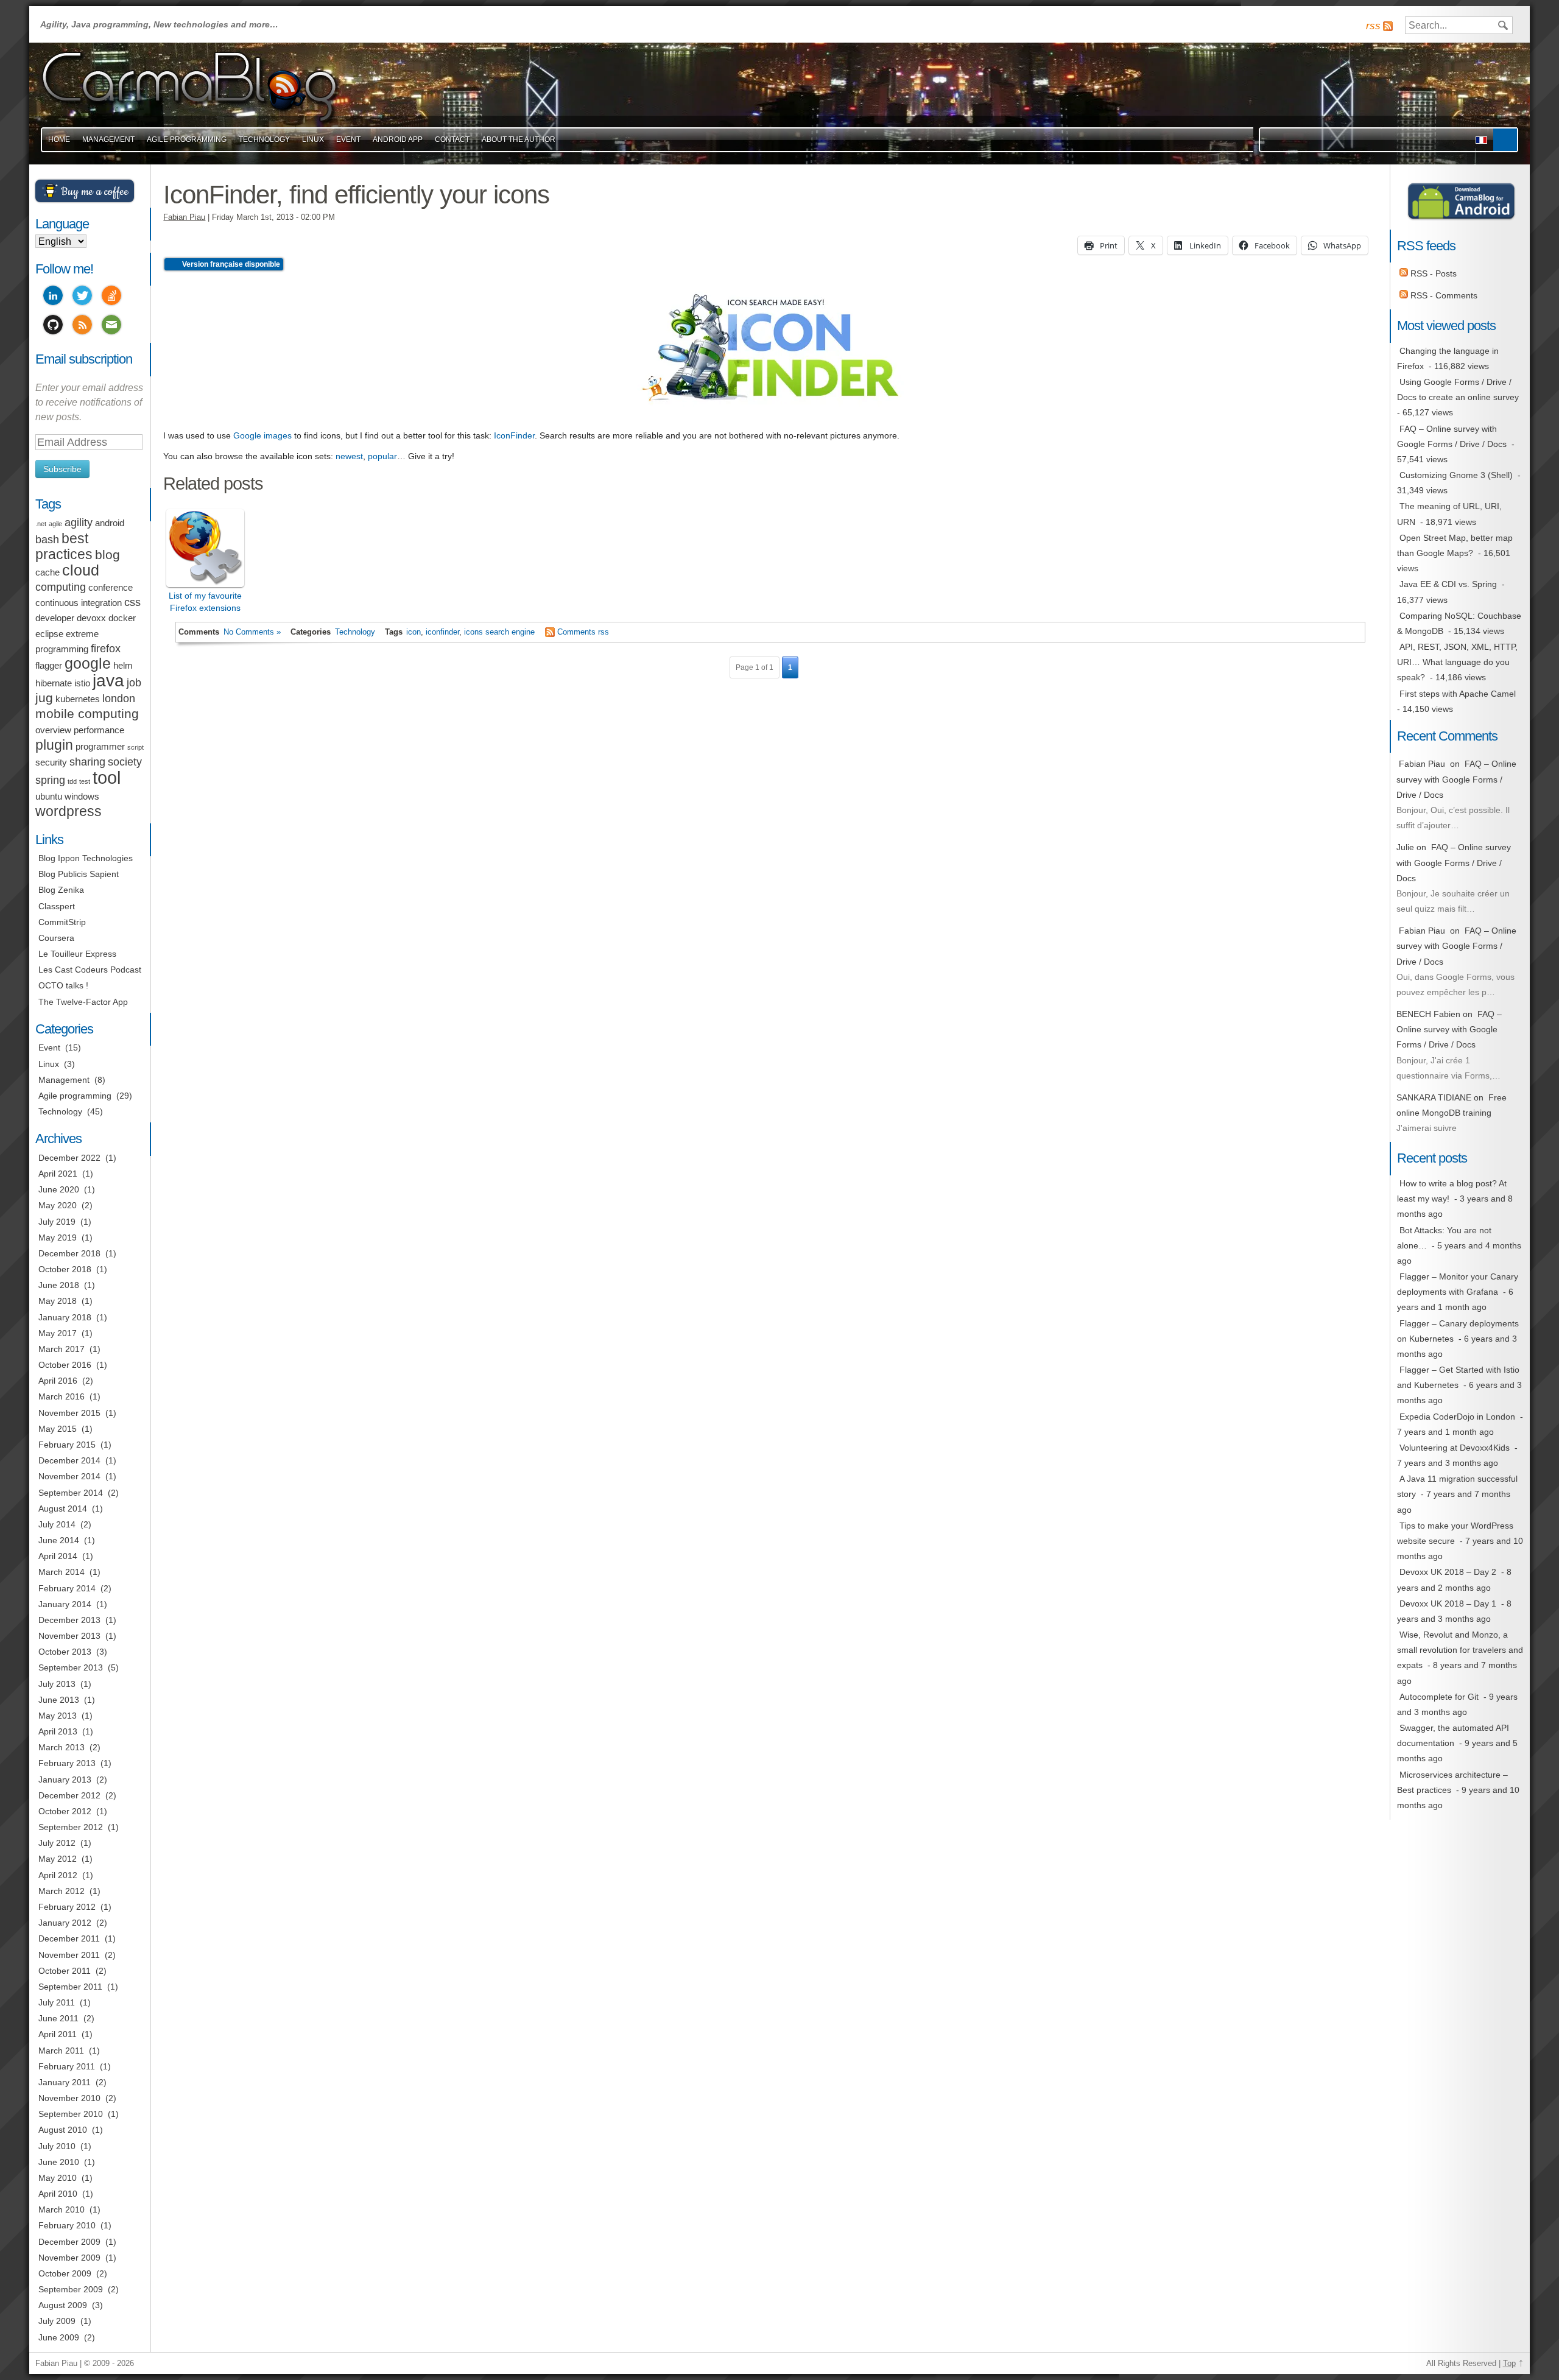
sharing (87, 762)
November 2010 (69, 2098)
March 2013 (62, 1747)
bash (47, 540)
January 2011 (65, 2082)
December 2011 (69, 1938)
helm (123, 666)
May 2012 (58, 1859)
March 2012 (62, 1891)
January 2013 (65, 1780)
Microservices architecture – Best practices (1452, 1782)
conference (111, 588)
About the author (519, 139)
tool (107, 777)
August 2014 (63, 1509)
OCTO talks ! (63, 985)
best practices (64, 546)
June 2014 (59, 1540)
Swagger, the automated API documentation (1453, 1735)
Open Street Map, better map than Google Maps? (1455, 545)
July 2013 (57, 1684)
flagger (49, 666)
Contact (452, 139)
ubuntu (49, 797)
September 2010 (71, 2114)
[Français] (1481, 140)
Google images (262, 435)
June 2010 (59, 2162)
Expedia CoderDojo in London (1457, 1417)
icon (414, 632)
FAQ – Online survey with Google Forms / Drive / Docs (1452, 436)
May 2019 (58, 1238)
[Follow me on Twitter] (82, 297)
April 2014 (58, 1556)
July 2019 (57, 1222)
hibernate (54, 683)
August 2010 (63, 2130)
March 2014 (62, 1572)
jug (44, 698)
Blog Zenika (61, 890)
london (119, 699)
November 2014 (69, 1476)
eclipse (49, 634)
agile (55, 524)
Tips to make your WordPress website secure (1455, 1533)
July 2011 (57, 2002)
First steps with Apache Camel (1458, 694)
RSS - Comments (1443, 295)
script (135, 747)
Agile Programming (187, 139)
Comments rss (583, 632)
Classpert (57, 906)
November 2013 (69, 1636)
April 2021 (58, 1174)
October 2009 (65, 2273)
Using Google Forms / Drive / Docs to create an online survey (1458, 389)
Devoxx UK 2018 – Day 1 (1448, 1604)
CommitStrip (62, 922)
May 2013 (58, 1716)
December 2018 (69, 1253)
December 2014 (69, 1460)
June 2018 (59, 1285)
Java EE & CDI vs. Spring (1448, 584)
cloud (81, 570)
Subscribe (62, 469)
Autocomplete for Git (1439, 1697)
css (132, 602)
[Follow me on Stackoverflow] (111, 297)
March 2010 (62, 2209)
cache (48, 572)
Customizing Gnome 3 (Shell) (1456, 475)
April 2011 (58, 2034)
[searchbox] (1459, 25)
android (110, 523)
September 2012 (71, 1827)
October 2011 (65, 1971)
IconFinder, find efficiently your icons (356, 195)
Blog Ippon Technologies (86, 858)
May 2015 (58, 1429)
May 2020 (58, 1205)
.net (41, 524)
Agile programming (75, 1096)
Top (1509, 2364)
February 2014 (67, 1588)
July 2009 (57, 2321)
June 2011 (58, 2018)
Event (348, 139)
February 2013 (67, 1763)
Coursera (56, 938)
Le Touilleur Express (77, 954)
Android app (398, 139)
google (88, 664)
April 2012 (58, 1875)
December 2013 (69, 1620)
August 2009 (63, 2305)
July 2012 (57, 1843)
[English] (1505, 140)
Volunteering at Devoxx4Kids (1455, 1448)
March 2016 (62, 1396)
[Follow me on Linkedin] (53, 297)
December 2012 (69, 1795)
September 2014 (71, 1493)
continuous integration (79, 603)
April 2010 (58, 2194)
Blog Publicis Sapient (79, 874)
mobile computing (87, 713)
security (51, 762)
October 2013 (65, 1652)
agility (79, 523)
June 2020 (59, 1189)
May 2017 (58, 1333)
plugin (54, 745)
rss (1373, 26)
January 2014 (65, 1604)
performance (99, 730)
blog (107, 555)
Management (108, 139)
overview (53, 730)
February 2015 (67, 1445)
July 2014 (57, 1524)
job (134, 683)
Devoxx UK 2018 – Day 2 (1448, 1572)
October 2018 (65, 1269)
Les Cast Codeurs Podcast (90, 970)
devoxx (91, 618)
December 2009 (69, 2242)
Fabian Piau (184, 217)
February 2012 (67, 1907)
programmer (100, 747)
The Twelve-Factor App (83, 1002)
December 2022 (69, 1158)
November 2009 (69, 2258)
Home (59, 139)
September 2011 (70, 1987)
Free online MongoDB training (1452, 1105)
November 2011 (69, 1955)
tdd (72, 781)
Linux (313, 139)
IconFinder (514, 435)
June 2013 (59, 1700)
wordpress (69, 811)
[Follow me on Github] (53, 326)
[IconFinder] (770, 415)
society (125, 762)
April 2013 (58, 1731)
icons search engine (499, 632)
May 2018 (58, 1301)
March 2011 (61, 2051)
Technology (264, 139)
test (85, 781)
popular (382, 456)
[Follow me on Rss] (82, 326)
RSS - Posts (1432, 273)
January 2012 (65, 1923)
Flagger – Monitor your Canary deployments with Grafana (1458, 1284)
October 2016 (65, 1365)
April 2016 (58, 1381)
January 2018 (65, 1317)
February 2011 (67, 2066)
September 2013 (71, 1667)
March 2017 (62, 1349)
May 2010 (58, 2178)
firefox (106, 649)
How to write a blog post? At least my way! (1452, 1191)
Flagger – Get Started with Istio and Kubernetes (1458, 1377)
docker (122, 618)
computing (61, 587)
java (108, 681)
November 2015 (69, 1413)
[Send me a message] (111, 326)
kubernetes (78, 699)
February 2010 (67, 2225)
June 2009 (59, 2337)
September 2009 (71, 2289)
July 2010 (57, 2146)
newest (349, 456)
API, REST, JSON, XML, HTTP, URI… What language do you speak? (1457, 662)
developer (55, 618)
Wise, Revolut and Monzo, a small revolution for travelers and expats (1460, 1650)
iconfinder (442, 632)
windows (82, 797)
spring (50, 780)
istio (82, 683)
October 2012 (65, 1811)
